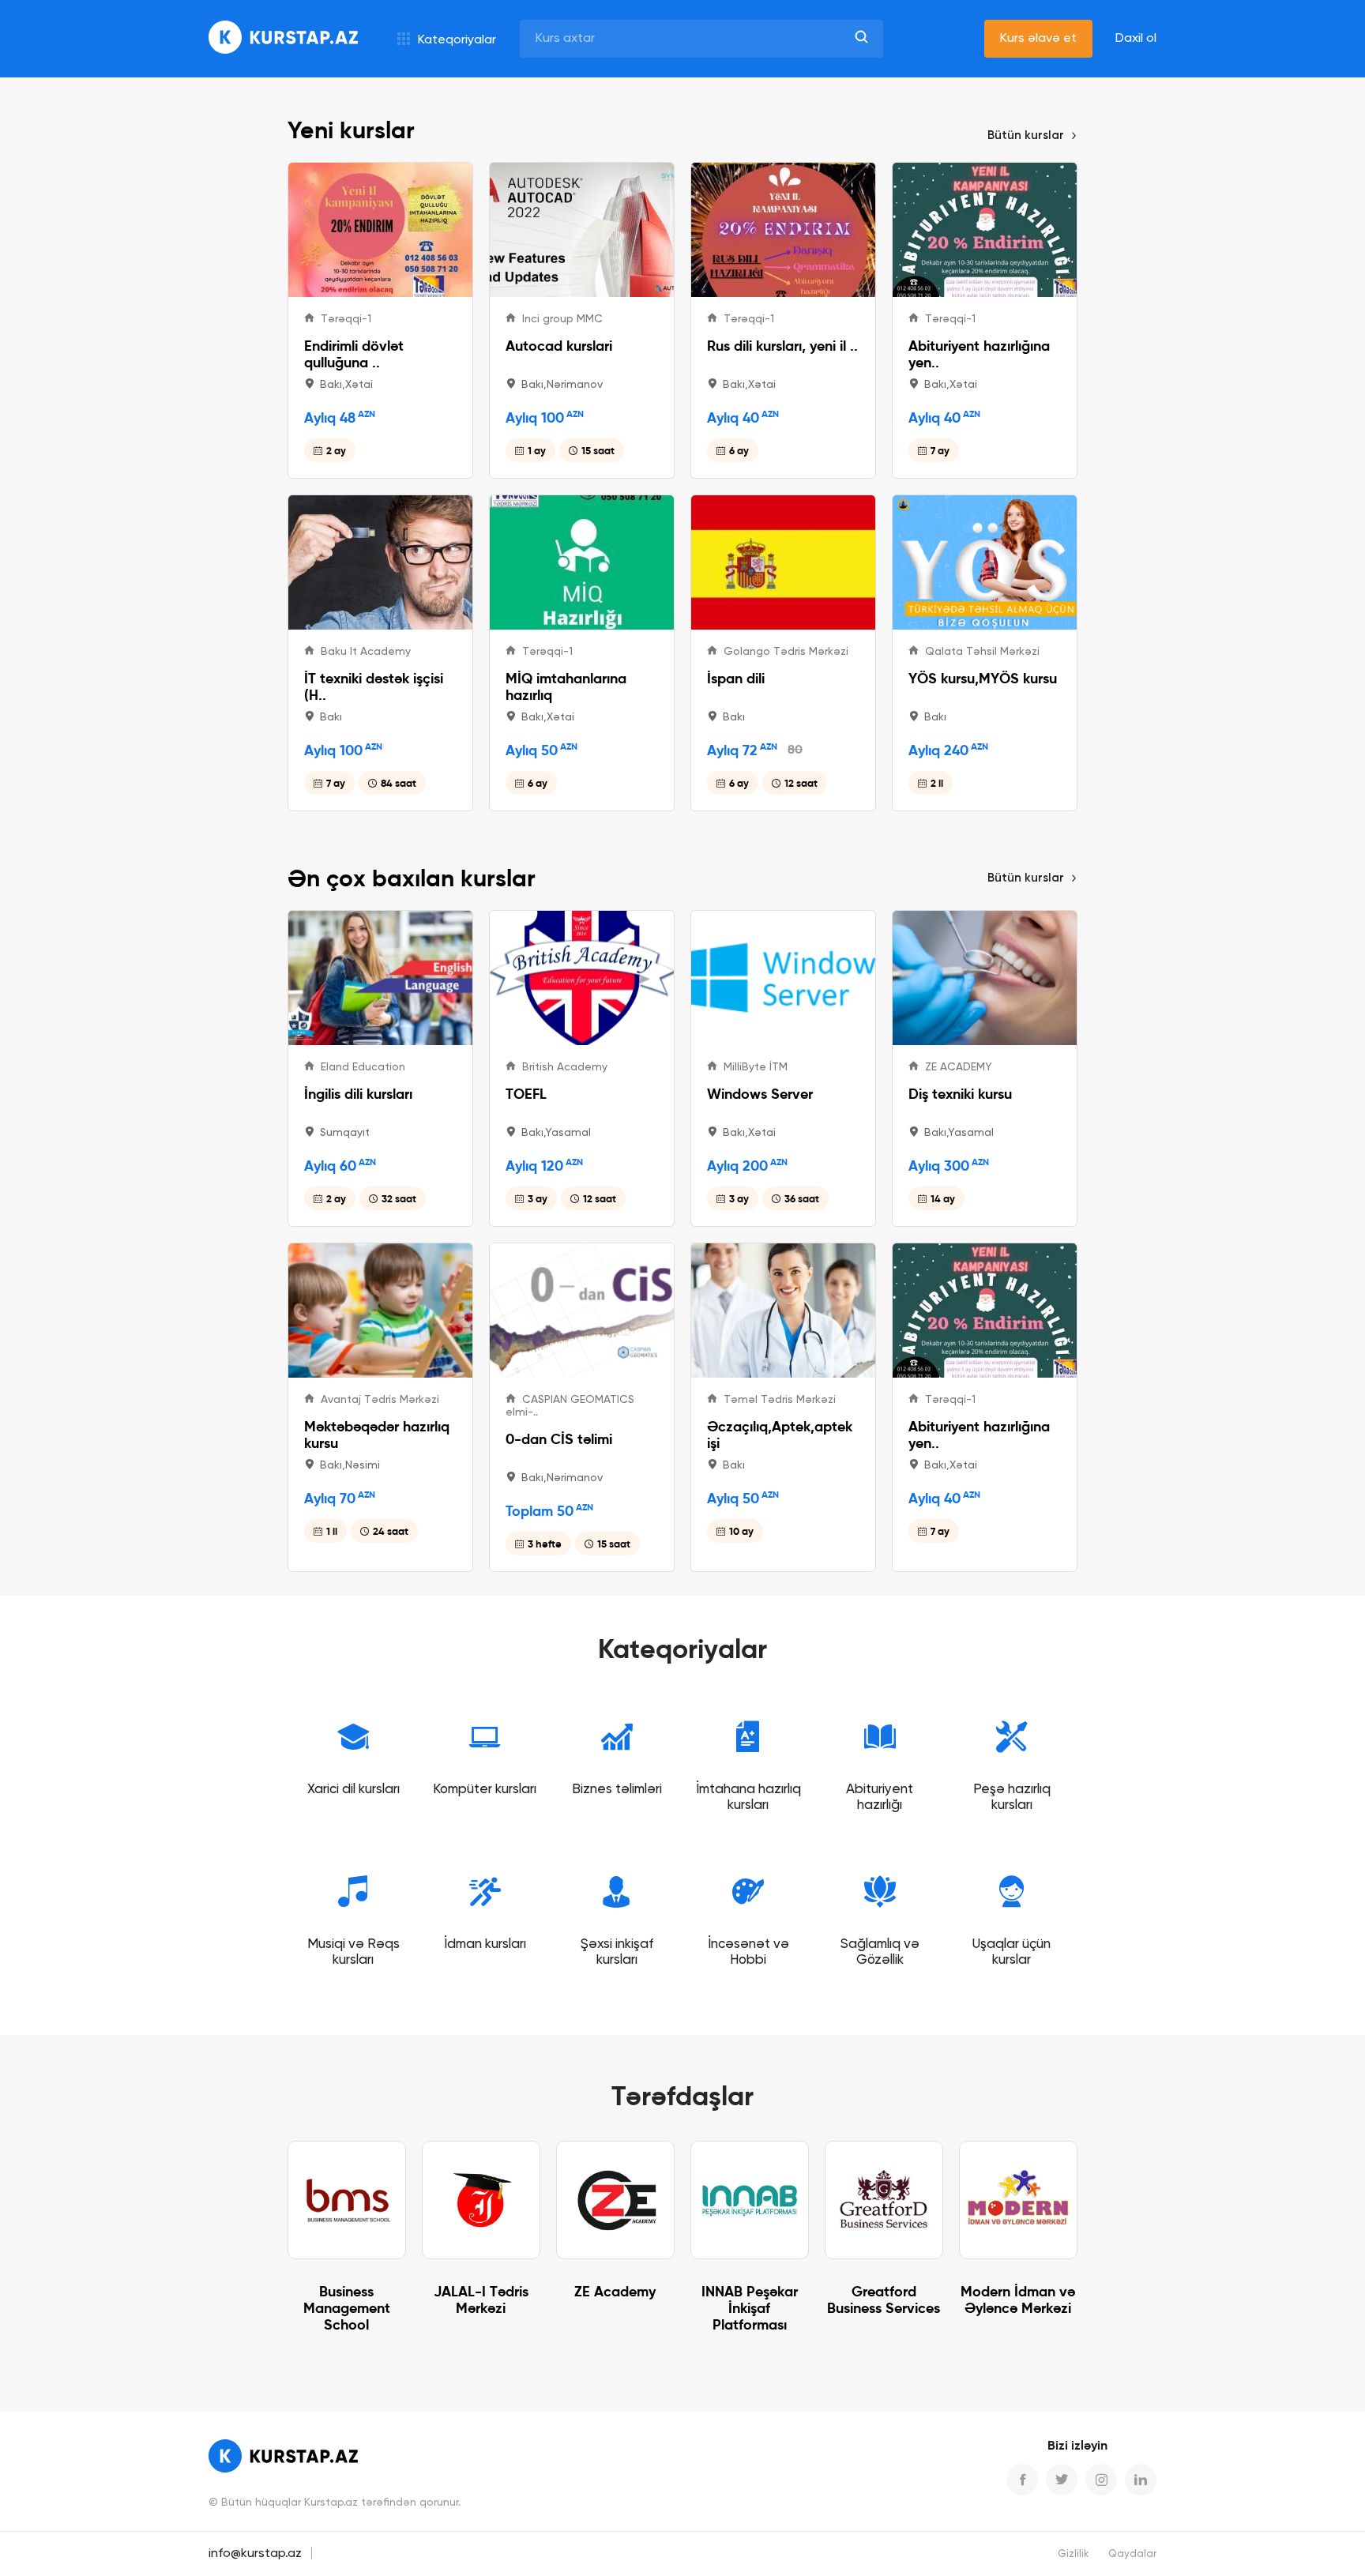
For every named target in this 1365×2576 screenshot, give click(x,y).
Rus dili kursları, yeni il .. (782, 346)
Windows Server (760, 1094)
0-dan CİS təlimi (559, 1439)
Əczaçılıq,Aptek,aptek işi (780, 1435)
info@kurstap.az (255, 2554)
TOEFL (526, 1094)
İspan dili (736, 678)
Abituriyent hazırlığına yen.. (979, 354)
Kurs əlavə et (1038, 39)
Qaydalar (1132, 2554)
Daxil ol (1136, 39)
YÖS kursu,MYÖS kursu (983, 678)
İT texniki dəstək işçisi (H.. (374, 686)
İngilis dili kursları (358, 1094)
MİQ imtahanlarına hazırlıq (566, 686)
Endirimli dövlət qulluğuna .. (354, 354)
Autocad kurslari (559, 346)
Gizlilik (1074, 2554)
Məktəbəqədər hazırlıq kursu (377, 1435)
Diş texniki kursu (960, 1094)
